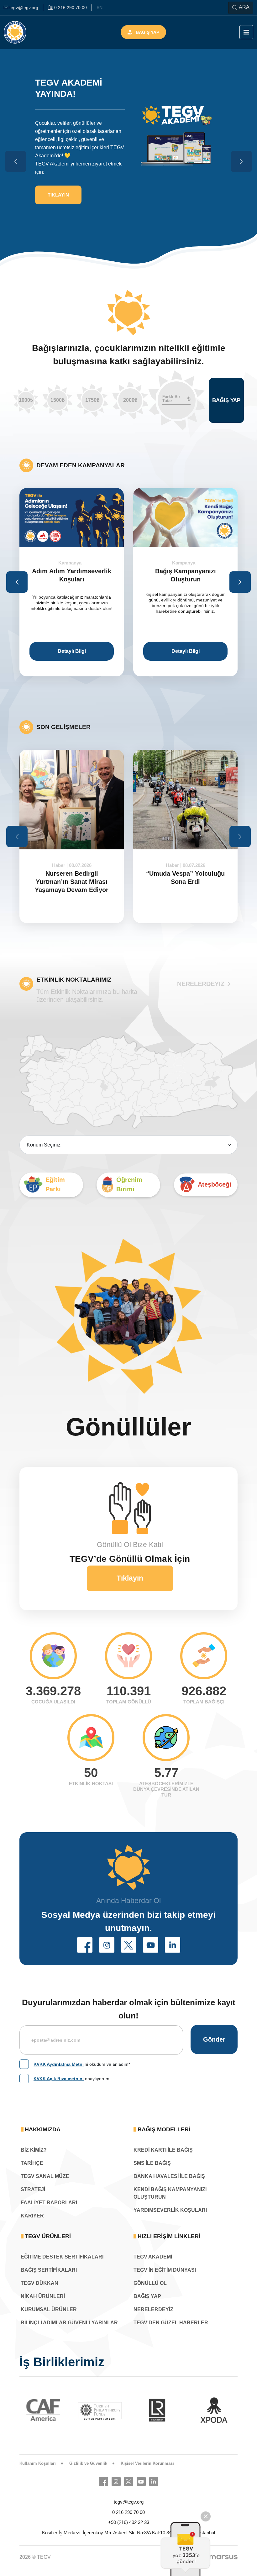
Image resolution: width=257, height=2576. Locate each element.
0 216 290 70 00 (128, 2512)
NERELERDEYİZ (201, 984)
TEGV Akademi (153, 2257)
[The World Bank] (214, 2410)
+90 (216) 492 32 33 (129, 2522)
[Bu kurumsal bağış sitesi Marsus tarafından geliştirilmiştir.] (223, 2557)
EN (100, 8)
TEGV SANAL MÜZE (45, 2176)
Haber (59, 865)
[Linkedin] (154, 2482)
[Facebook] (104, 2482)
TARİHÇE (32, 2163)
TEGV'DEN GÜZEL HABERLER (171, 2323)
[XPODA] (157, 2410)
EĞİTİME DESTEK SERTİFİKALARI (62, 2257)
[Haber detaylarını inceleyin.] (72, 800)
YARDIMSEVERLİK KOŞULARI (170, 2210)
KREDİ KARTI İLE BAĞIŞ (163, 2150)
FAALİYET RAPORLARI (49, 2203)
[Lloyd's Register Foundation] (100, 2410)
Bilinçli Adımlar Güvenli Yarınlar (69, 2323)
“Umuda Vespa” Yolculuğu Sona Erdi (72, 878)
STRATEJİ (33, 2189)
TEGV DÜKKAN (39, 2283)
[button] (85, 1945)
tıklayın (58, 209)
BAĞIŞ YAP (147, 2296)
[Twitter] (129, 2482)
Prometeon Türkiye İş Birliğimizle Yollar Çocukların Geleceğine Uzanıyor (186, 886)
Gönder (214, 2039)
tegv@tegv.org (129, 2502)
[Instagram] (116, 2482)
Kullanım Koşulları (38, 2463)
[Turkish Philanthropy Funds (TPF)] (44, 2411)
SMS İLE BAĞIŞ (152, 2163)
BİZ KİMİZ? (34, 2150)
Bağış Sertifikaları (49, 2270)
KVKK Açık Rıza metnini (59, 2079)
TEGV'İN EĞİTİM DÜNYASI (165, 2270)
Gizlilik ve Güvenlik (88, 2463)
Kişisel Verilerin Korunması (147, 2463)
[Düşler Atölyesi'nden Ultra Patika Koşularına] (185, 517)
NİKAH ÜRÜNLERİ (43, 2296)
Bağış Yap (147, 32)
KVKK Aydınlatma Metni (59, 2064)
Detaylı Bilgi (72, 651)
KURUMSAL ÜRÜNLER (49, 2309)
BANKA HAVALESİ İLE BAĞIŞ (169, 2176)
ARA (244, 7)
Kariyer (32, 2216)
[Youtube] (141, 2482)
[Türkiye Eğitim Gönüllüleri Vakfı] (24, 32)
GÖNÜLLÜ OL (150, 2283)
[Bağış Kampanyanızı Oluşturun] (72, 517)
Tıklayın (130, 1578)
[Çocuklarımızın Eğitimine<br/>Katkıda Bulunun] (186, 2549)
